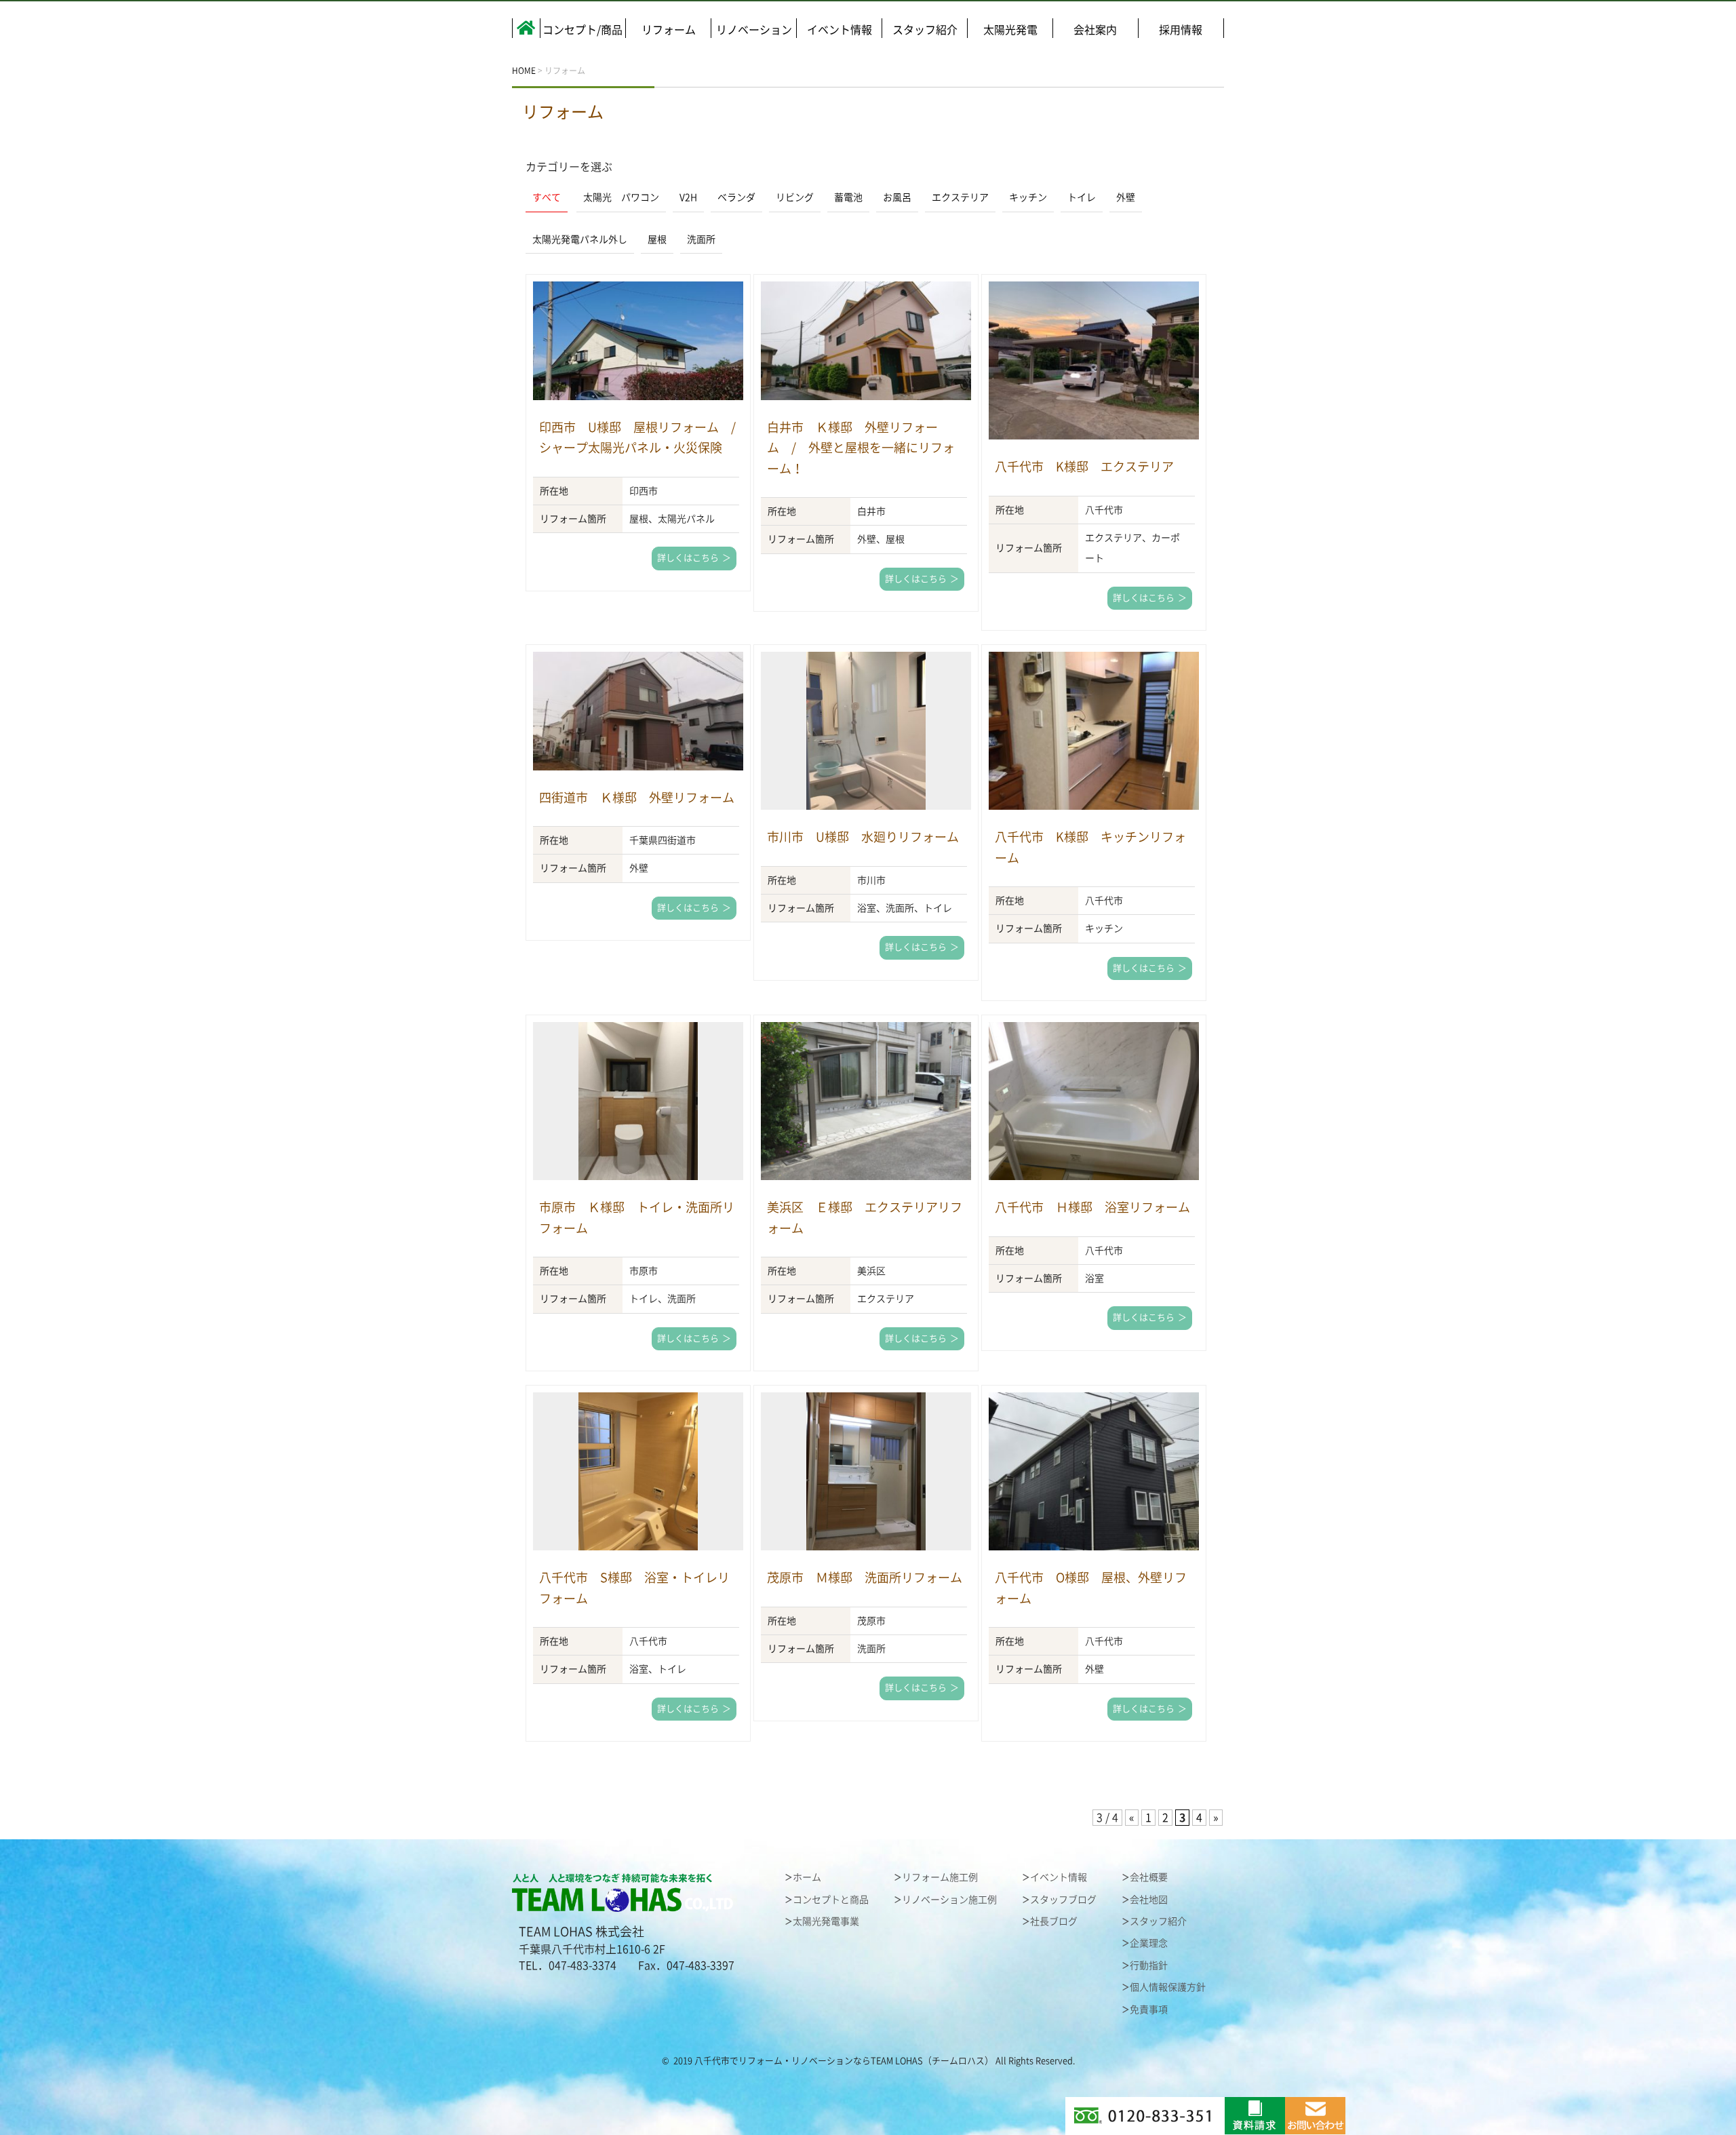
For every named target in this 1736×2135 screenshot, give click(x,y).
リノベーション (754, 30)
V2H (688, 197)
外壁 (1126, 197)
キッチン (1028, 197)
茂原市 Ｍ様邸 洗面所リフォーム (865, 1578)
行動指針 (1149, 1965)
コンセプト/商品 (583, 30)
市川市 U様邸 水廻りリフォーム (863, 837)
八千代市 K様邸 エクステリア (1084, 467)
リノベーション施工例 (949, 1900)
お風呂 (897, 197)
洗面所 (701, 239)
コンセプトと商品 (831, 1900)
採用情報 (1181, 30)
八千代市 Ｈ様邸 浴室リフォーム (1092, 1207)
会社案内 (1095, 30)
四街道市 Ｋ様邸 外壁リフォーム (637, 798)
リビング (795, 197)
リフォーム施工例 (940, 1877)
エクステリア (960, 197)
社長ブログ (1054, 1921)
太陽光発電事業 (826, 1921)
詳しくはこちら (688, 558)
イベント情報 (840, 30)
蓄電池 (848, 197)
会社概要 (1149, 1877)
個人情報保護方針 (1168, 1987)
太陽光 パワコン (621, 197)
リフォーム (669, 30)
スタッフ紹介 (925, 30)
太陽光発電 (1010, 30)
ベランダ (736, 197)
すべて (547, 197)
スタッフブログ (1063, 1900)
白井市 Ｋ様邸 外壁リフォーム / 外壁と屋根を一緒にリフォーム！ (861, 448)
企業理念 (1149, 1943)
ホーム (807, 1877)
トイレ (1082, 197)
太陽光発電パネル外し (580, 239)
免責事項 (1149, 2010)
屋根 (657, 239)
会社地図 (1149, 1900)
